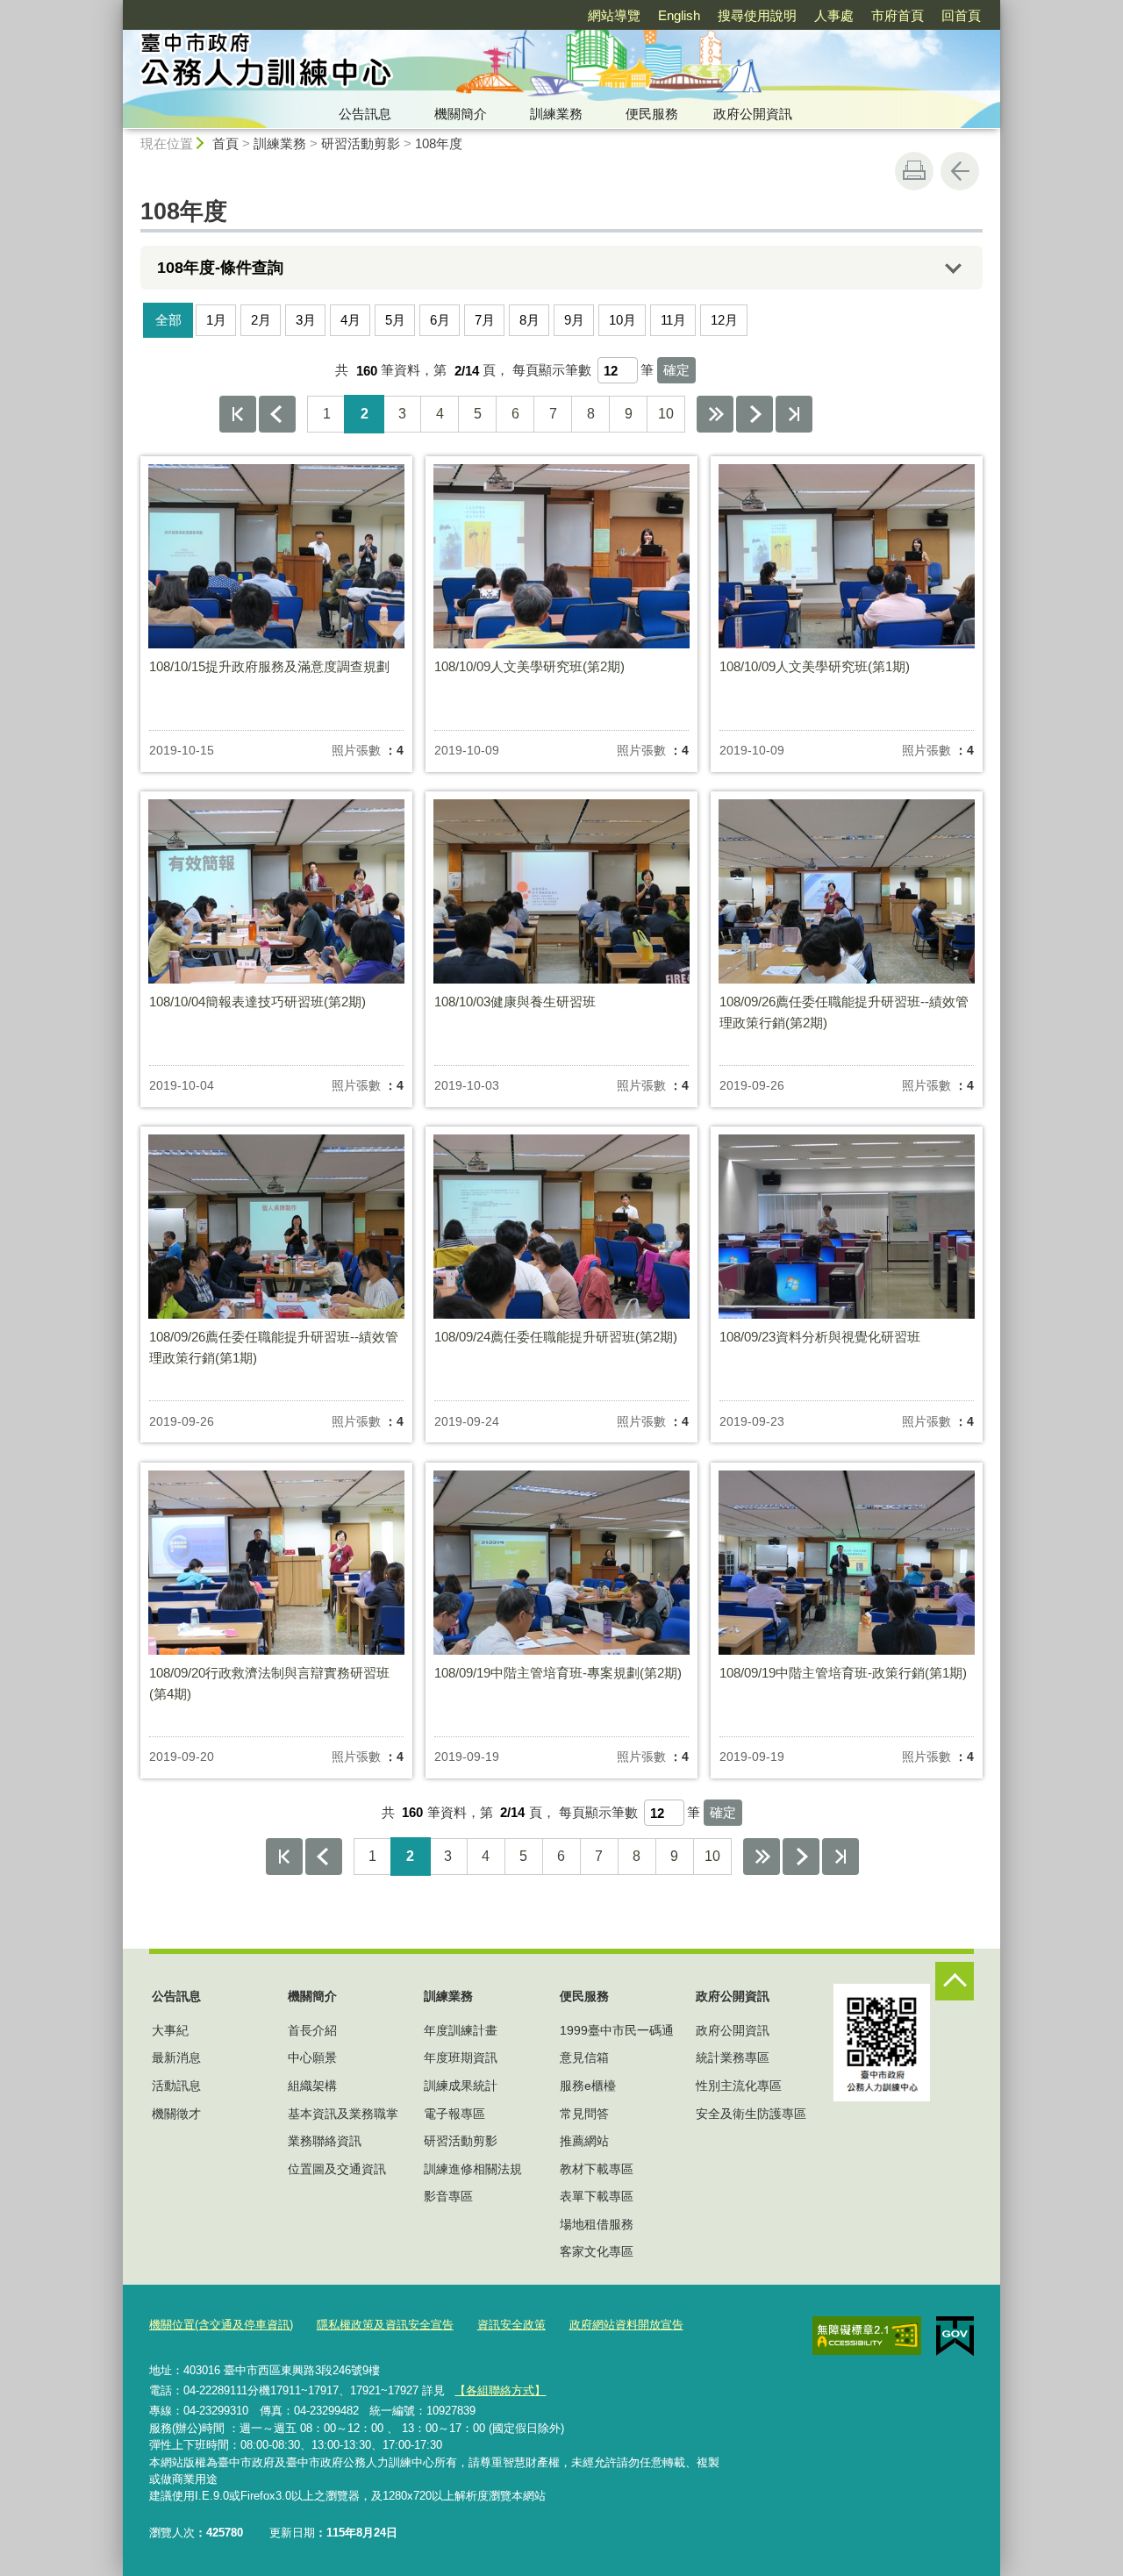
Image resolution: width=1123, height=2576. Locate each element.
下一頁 (755, 414)
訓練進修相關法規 (473, 2169)
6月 (440, 320)
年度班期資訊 (461, 2057)
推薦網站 (584, 2141)
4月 (350, 320)
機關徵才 (176, 2114)
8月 (529, 320)
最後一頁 (794, 414)
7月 (485, 320)
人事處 (834, 15)
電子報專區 (454, 2114)
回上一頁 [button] (960, 171)
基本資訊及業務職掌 (343, 2114)
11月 (673, 320)
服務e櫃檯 (588, 2086)
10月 (622, 320)
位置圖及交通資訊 (337, 2169)
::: (115, 7)
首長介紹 (312, 2030)
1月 (216, 320)
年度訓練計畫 (461, 2030)
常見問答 (584, 2114)
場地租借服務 (597, 2224)
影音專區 (448, 2196)
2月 (261, 320)
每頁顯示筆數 (552, 371)
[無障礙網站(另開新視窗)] (867, 2336)
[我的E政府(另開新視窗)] (955, 2336)
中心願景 (312, 2057)
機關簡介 (461, 114)
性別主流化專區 (739, 2086)
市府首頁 (898, 15)
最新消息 (176, 2057)
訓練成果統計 (461, 2086)
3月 (306, 320)
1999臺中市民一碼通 (617, 2030)
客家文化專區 (597, 2251)
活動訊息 (176, 2086)
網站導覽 (614, 15)
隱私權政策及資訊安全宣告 (385, 2325)
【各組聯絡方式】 (500, 2390)
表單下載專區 (597, 2196)
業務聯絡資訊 (325, 2141)
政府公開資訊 (753, 114)
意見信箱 (584, 2057)
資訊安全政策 (511, 2325)
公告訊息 (365, 114)
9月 (574, 320)
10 (666, 414)
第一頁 (238, 414)
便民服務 (652, 114)
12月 (724, 320)
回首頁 (961, 15)
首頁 (225, 143)
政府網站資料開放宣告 (626, 2325)
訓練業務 (556, 114)
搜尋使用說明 (757, 15)
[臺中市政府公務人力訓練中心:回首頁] (400, 64)
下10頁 (715, 414)
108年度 (439, 143)
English (679, 15)
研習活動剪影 (361, 143)
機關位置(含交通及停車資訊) (221, 2325)
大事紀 (170, 2030)
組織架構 (312, 2086)
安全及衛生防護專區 (751, 2114)
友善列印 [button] (914, 171)
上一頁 (277, 414)
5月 (395, 320)
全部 (168, 320)
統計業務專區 (733, 2057)
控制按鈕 (955, 1981)
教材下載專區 (597, 2169)
